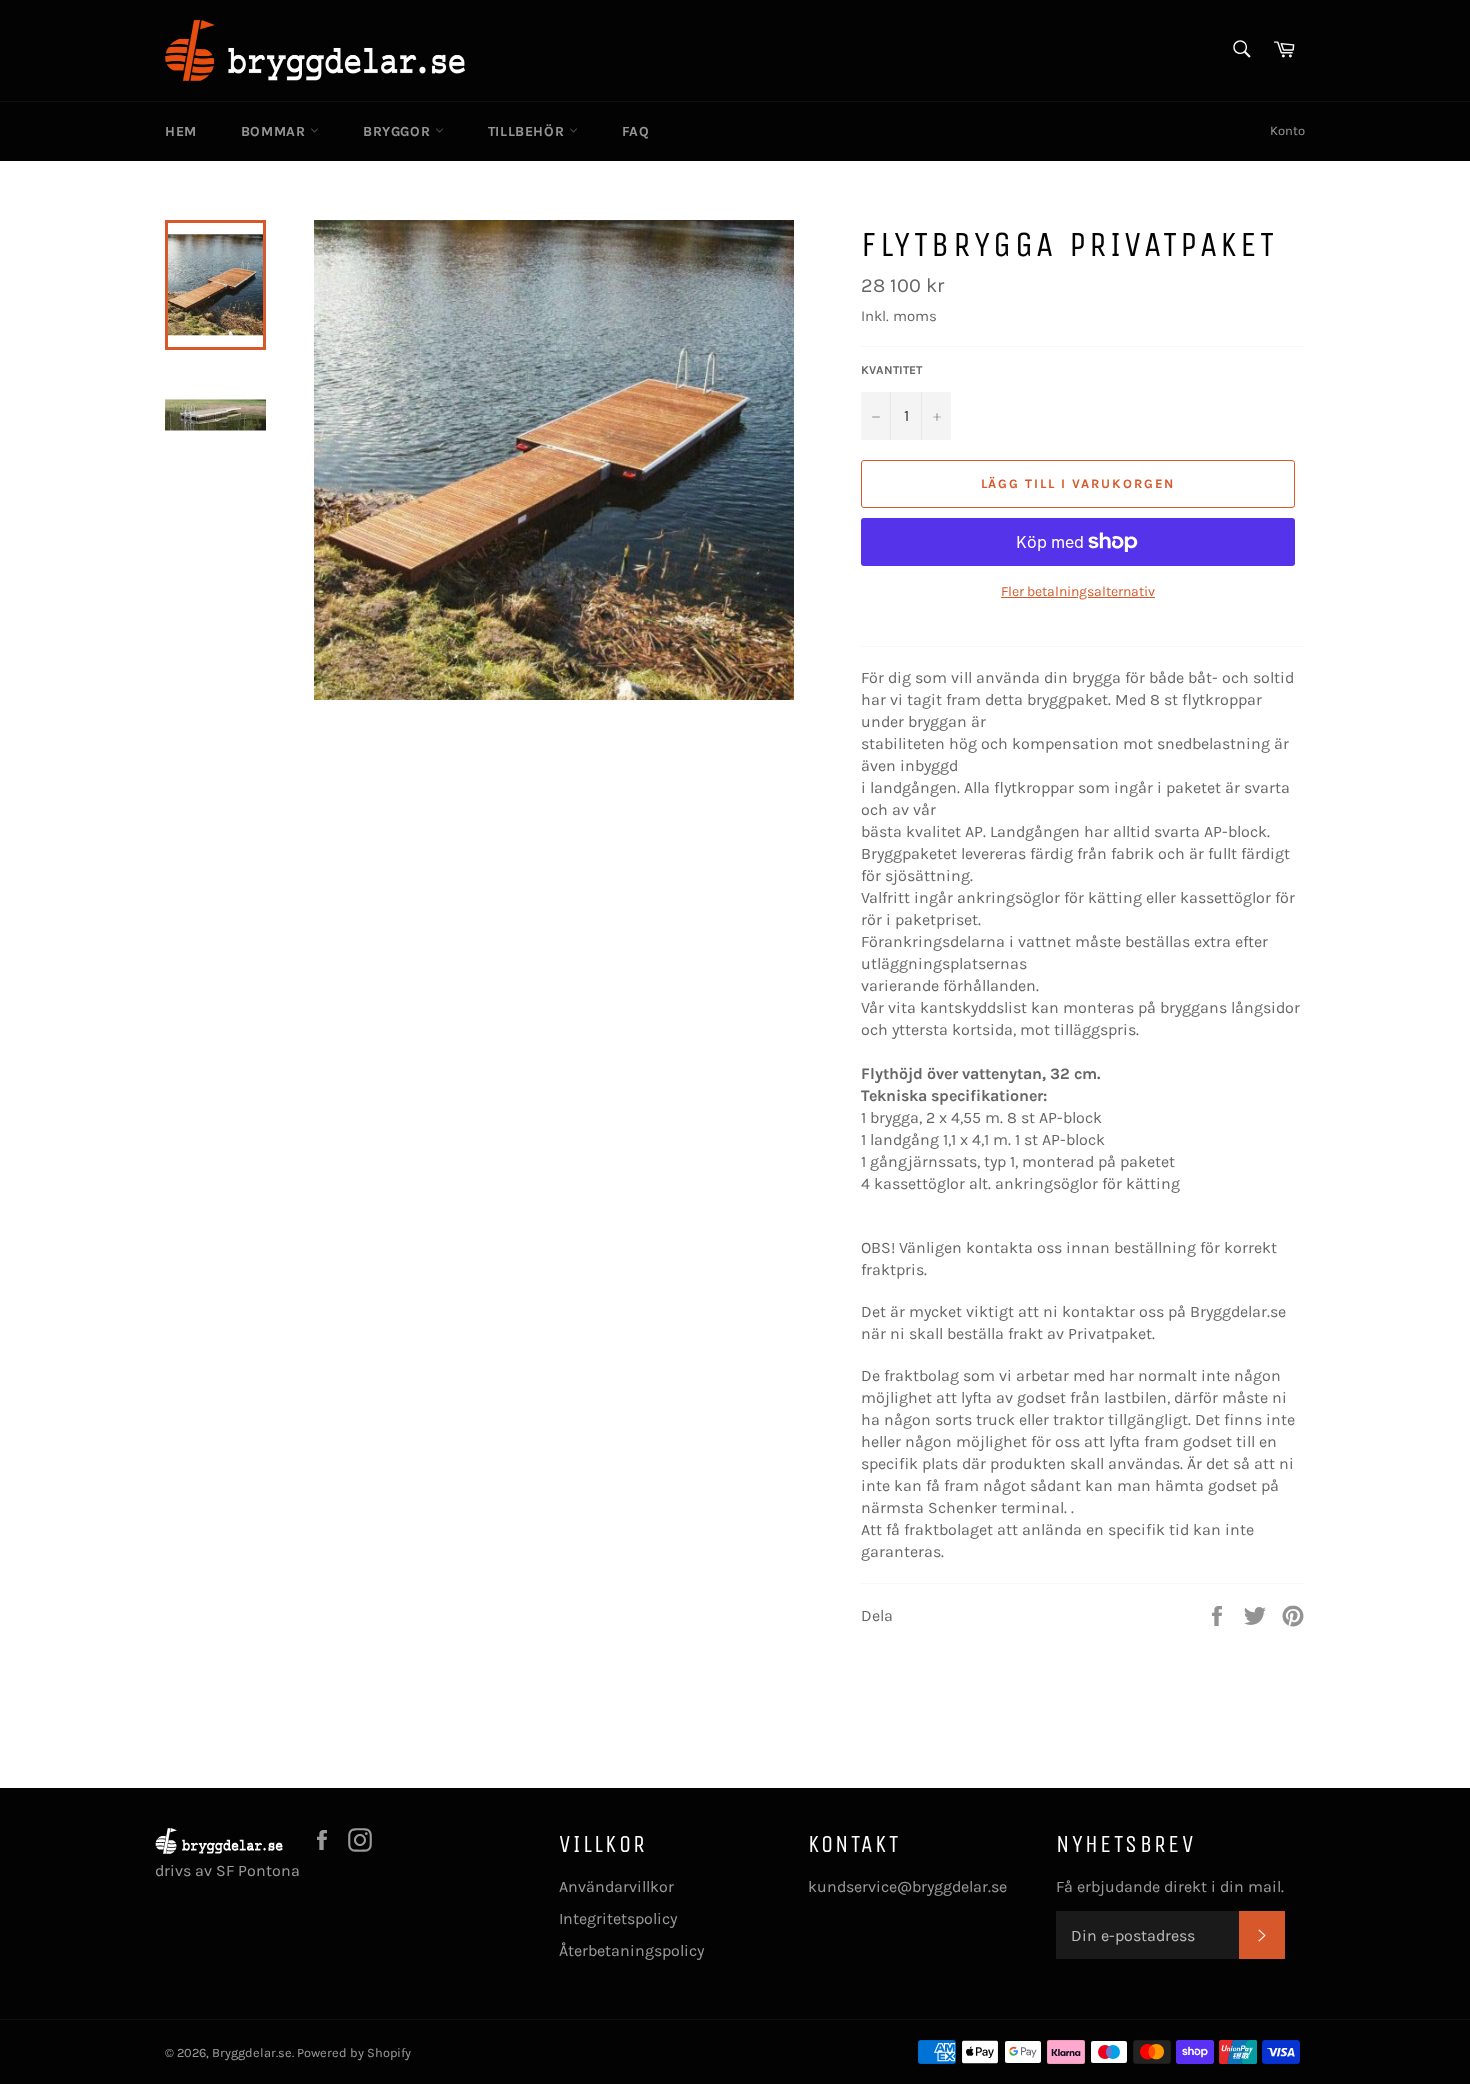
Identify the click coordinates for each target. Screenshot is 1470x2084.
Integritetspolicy (618, 1918)
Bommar (275, 131)
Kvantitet (891, 370)
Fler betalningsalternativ (1078, 591)
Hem (181, 131)
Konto (1287, 130)
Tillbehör (528, 131)
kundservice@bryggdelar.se (907, 1886)
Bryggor (399, 131)
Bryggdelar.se (252, 2052)
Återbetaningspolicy (631, 1950)
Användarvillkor (616, 1886)
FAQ (636, 131)
